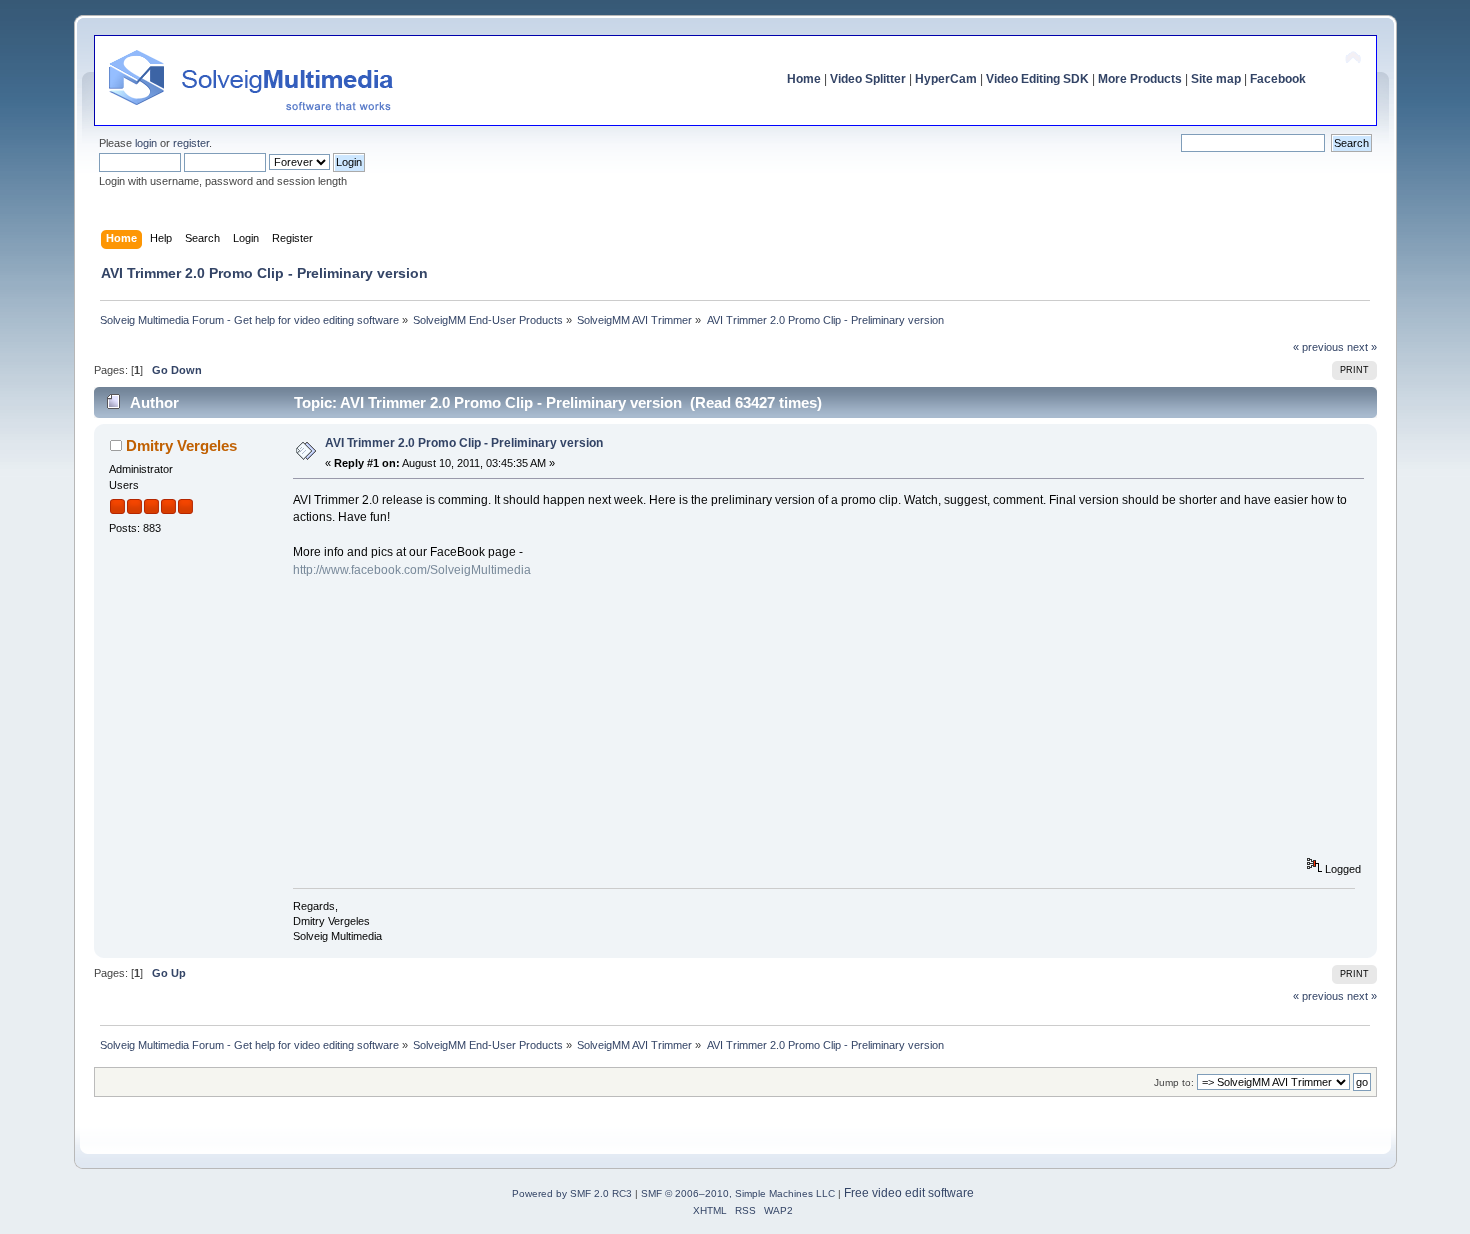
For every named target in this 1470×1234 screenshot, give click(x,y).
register (191, 143)
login (146, 143)
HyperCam (946, 79)
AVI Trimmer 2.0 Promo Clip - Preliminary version (464, 443)
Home (804, 79)
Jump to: (1174, 1082)
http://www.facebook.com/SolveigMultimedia (412, 570)
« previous (1318, 347)
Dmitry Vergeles (181, 445)
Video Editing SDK (1037, 79)
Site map (1216, 79)
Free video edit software (909, 1193)
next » (1362, 347)
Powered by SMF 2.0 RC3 (572, 1193)
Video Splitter (868, 79)
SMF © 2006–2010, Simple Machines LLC (738, 1193)
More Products (1140, 79)
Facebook (1278, 79)
